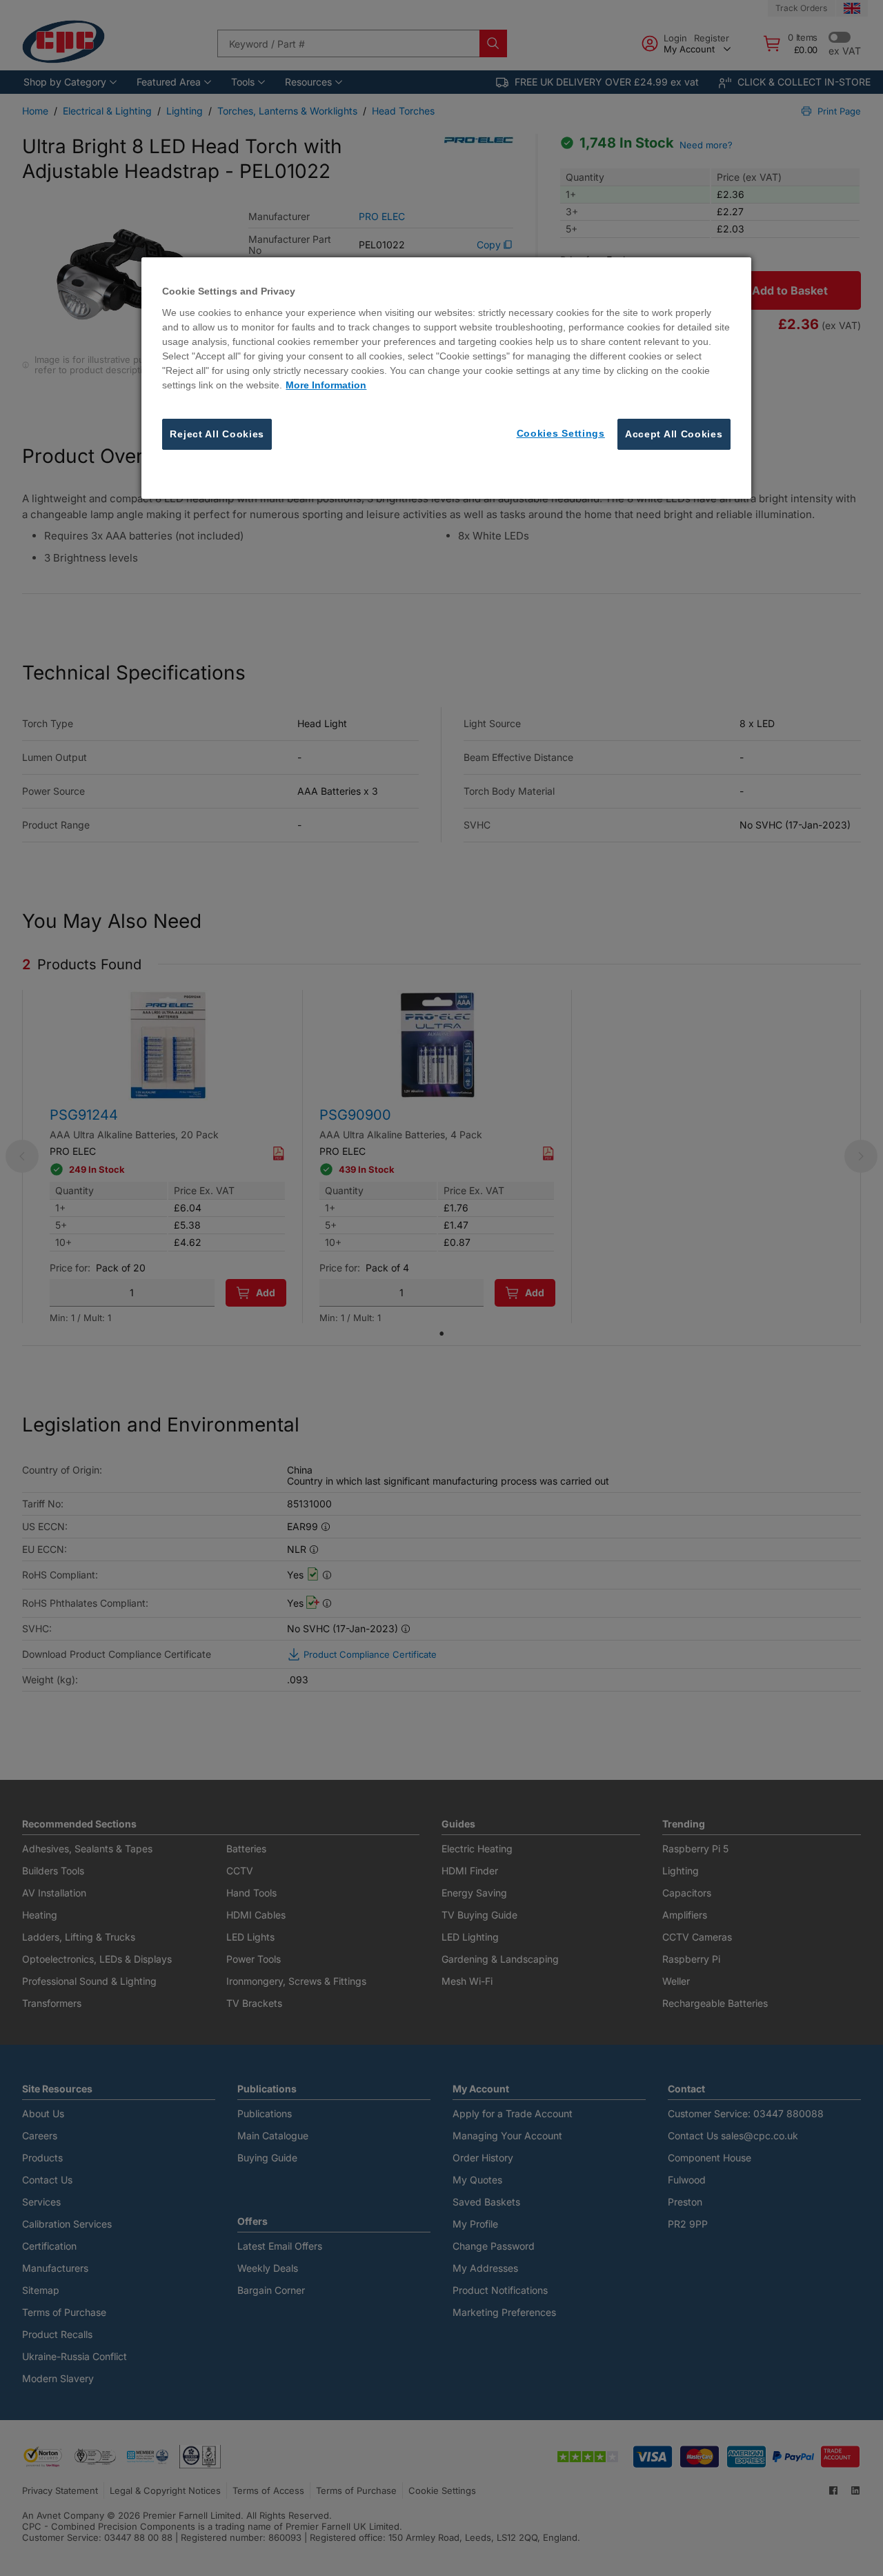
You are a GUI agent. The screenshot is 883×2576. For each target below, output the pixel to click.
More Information (326, 385)
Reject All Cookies (217, 434)
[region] (446, 378)
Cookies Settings (561, 433)
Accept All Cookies (674, 434)
